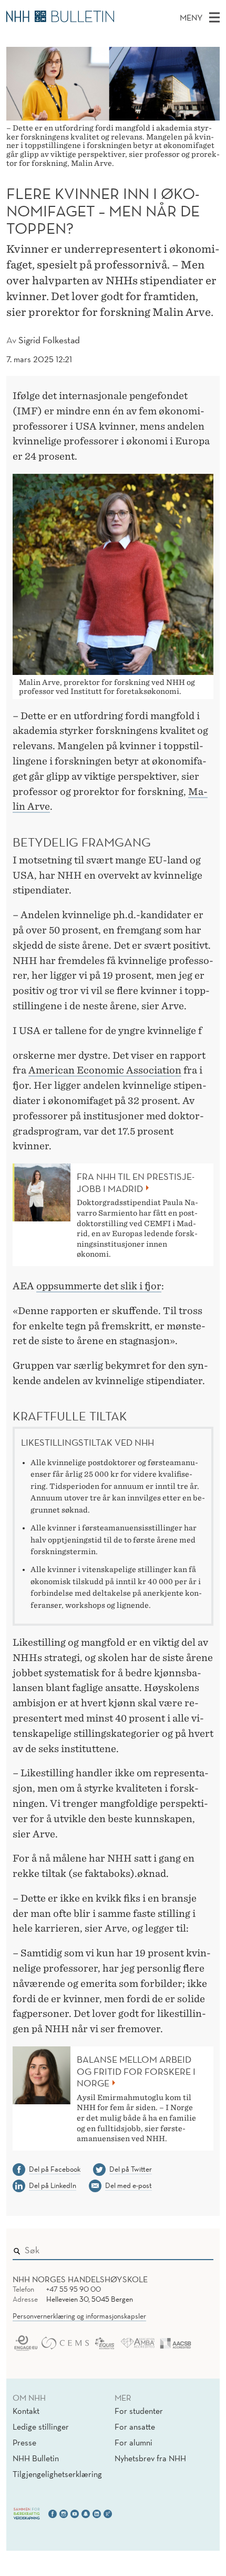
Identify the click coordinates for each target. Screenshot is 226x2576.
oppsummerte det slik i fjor (99, 1286)
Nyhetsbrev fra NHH (150, 2458)
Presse (24, 2442)
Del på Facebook (55, 2169)
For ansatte (135, 2426)
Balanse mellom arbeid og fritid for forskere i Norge (136, 2071)
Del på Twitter (131, 2169)
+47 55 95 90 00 (74, 2289)
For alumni (133, 2442)
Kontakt (26, 2411)
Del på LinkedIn (53, 2185)
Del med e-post (129, 2185)
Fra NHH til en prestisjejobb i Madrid (136, 1183)
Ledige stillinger (41, 2426)
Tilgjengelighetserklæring (57, 2474)
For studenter (139, 2411)
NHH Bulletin (36, 2458)
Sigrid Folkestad (49, 340)
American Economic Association (105, 1070)
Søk (198, 2248)
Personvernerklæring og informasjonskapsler (79, 2316)
